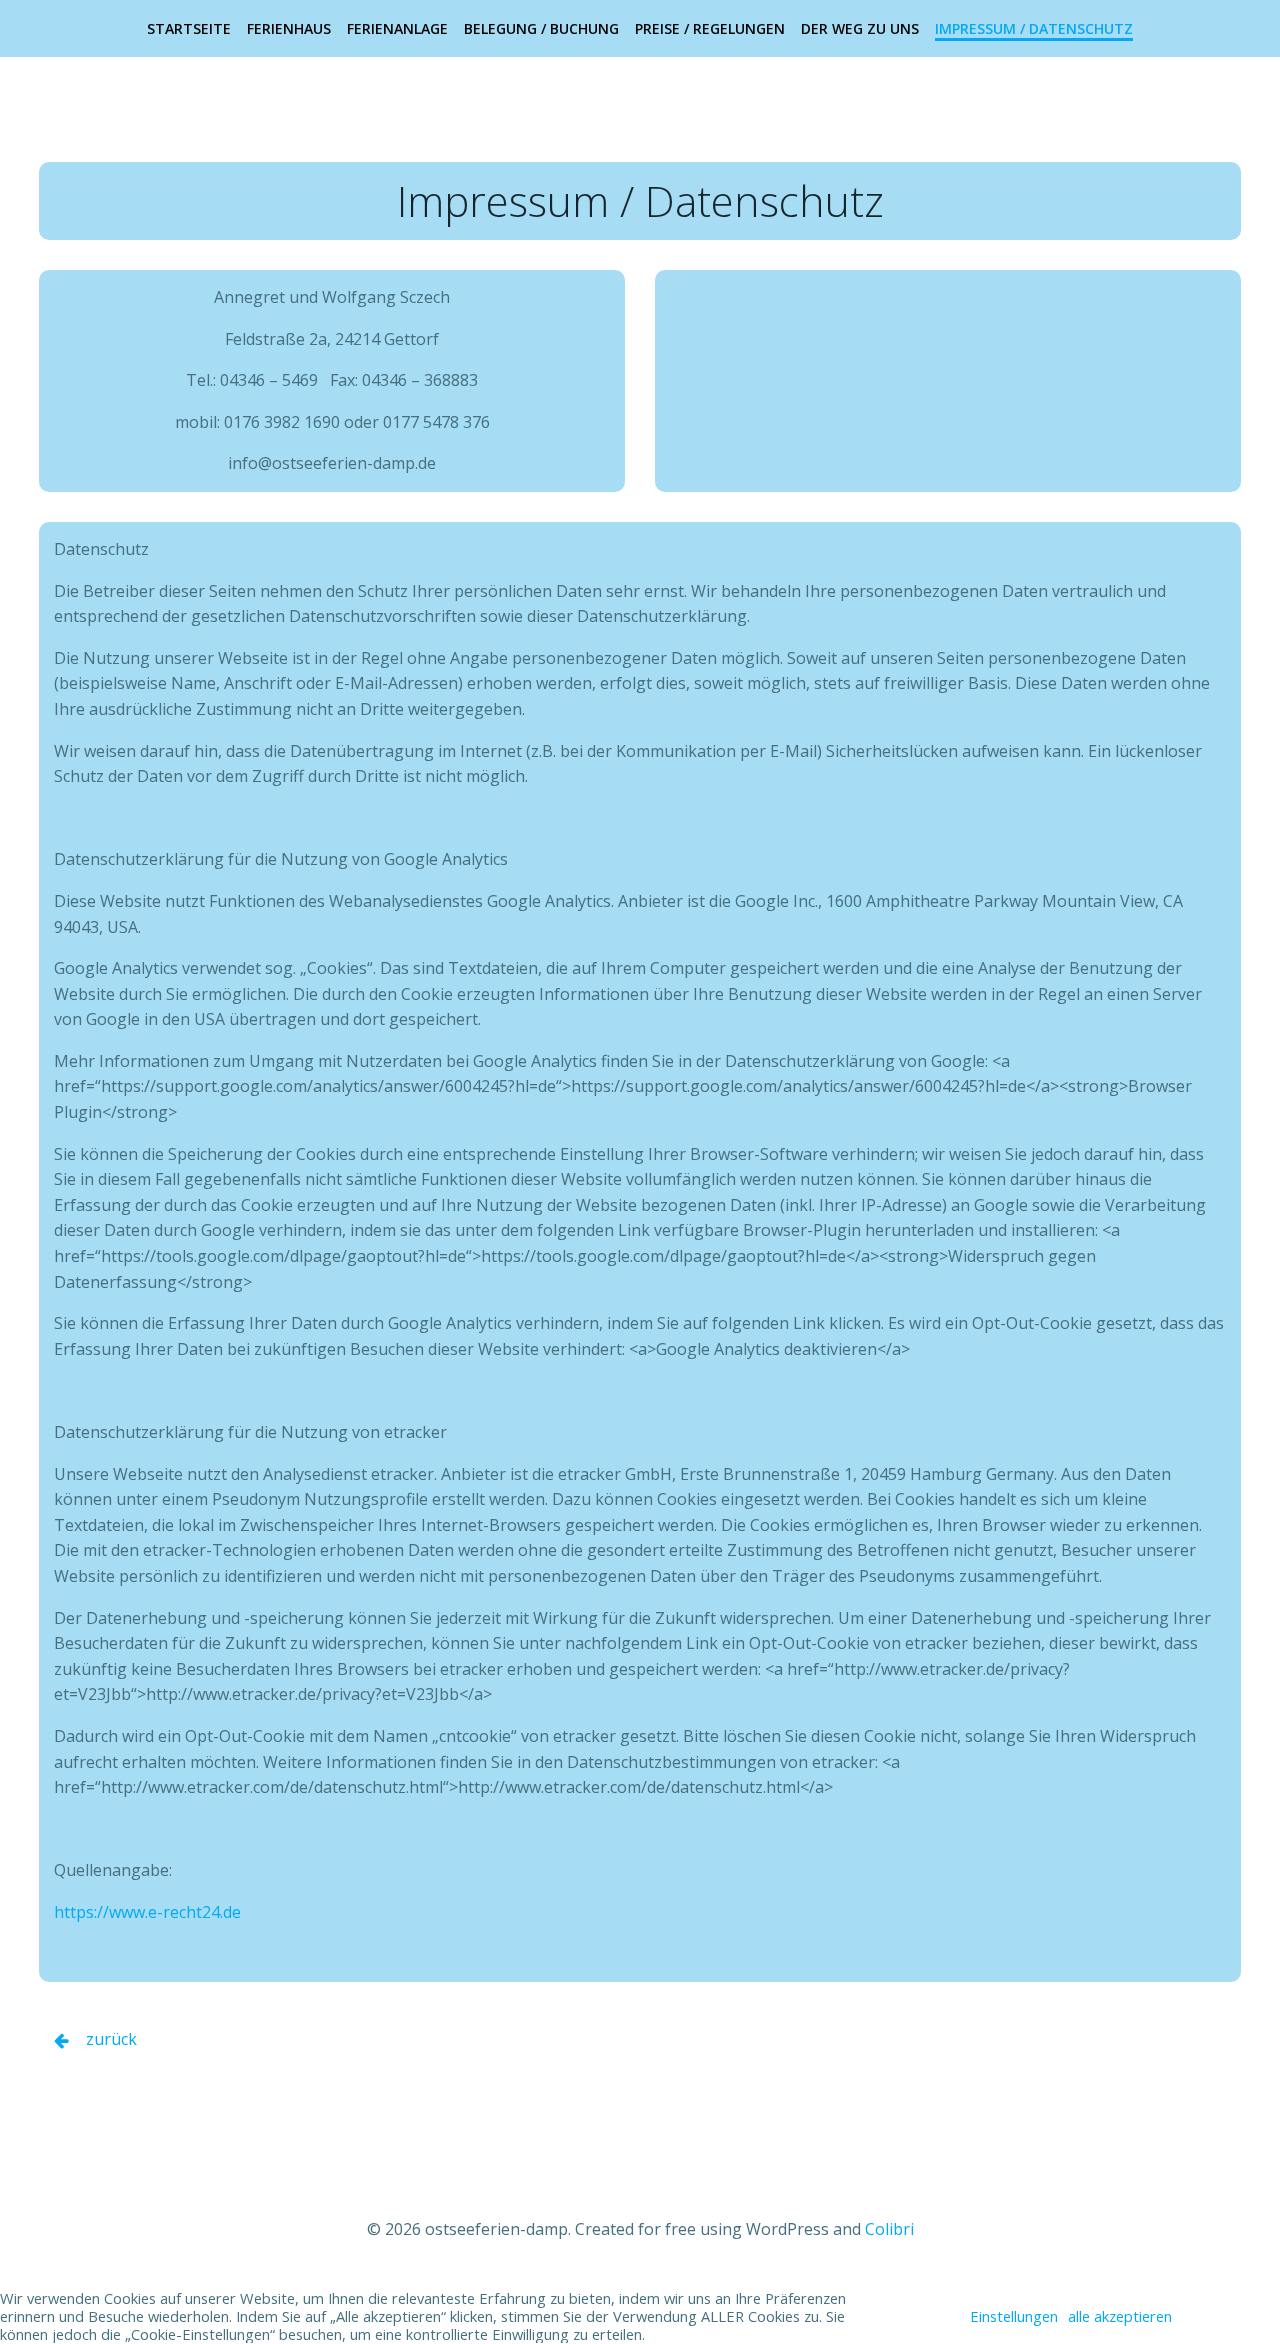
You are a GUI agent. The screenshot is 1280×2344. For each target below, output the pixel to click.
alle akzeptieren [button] (1120, 2316)
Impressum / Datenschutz (1034, 28)
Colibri (889, 2229)
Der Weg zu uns (860, 28)
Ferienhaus (289, 28)
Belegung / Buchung (541, 28)
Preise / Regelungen (710, 28)
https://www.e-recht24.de (147, 1912)
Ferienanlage (397, 28)
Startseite (189, 28)
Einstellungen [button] (1014, 2316)
